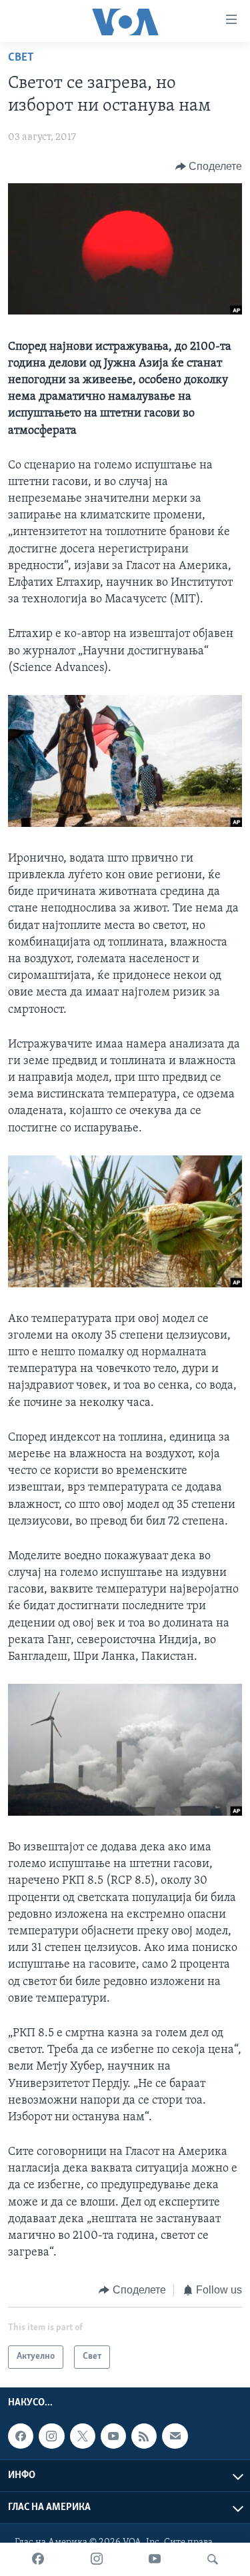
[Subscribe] (175, 2436)
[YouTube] (155, 2559)
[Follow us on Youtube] (113, 2436)
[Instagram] (97, 2559)
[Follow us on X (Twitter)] (83, 2436)
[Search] (213, 2559)
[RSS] (144, 2436)
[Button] (209, 167)
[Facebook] (38, 2559)
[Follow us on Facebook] (21, 2436)
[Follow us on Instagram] (51, 2436)
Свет (21, 58)
